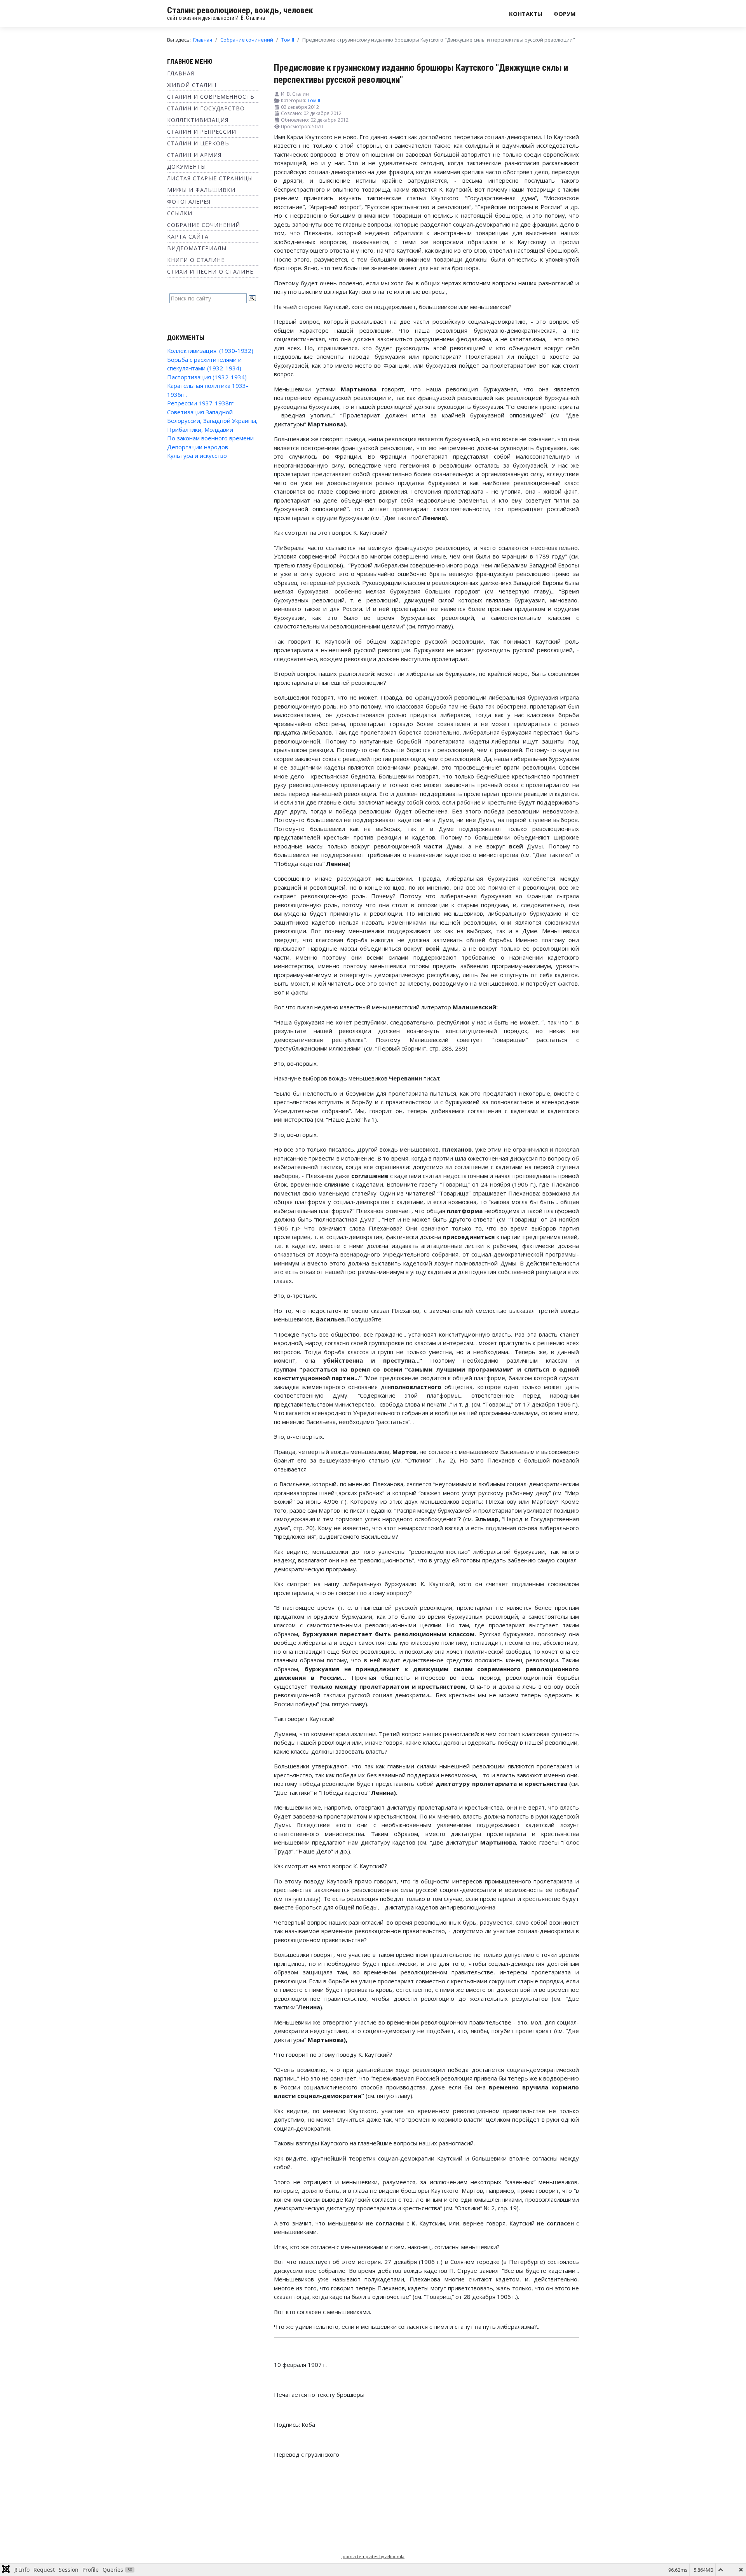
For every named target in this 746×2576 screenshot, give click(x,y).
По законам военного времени (210, 438)
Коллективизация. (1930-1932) (210, 351)
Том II (314, 100)
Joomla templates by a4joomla (373, 2556)
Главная (181, 73)
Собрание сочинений (204, 225)
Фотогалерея (189, 202)
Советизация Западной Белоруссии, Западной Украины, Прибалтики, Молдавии (212, 421)
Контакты (526, 14)
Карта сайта (188, 236)
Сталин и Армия (194, 155)
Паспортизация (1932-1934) (207, 377)
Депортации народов (198, 447)
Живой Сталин (192, 85)
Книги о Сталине (196, 260)
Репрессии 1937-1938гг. (201, 403)
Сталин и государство (206, 108)
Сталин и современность (211, 97)
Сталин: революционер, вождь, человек (240, 10)
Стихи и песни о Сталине (210, 271)
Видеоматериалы (197, 248)
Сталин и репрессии (202, 132)
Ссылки (180, 213)
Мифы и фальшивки (201, 190)
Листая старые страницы (210, 178)
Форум (565, 14)
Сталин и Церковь (198, 143)
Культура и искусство (197, 456)
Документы (186, 167)
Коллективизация (198, 120)
